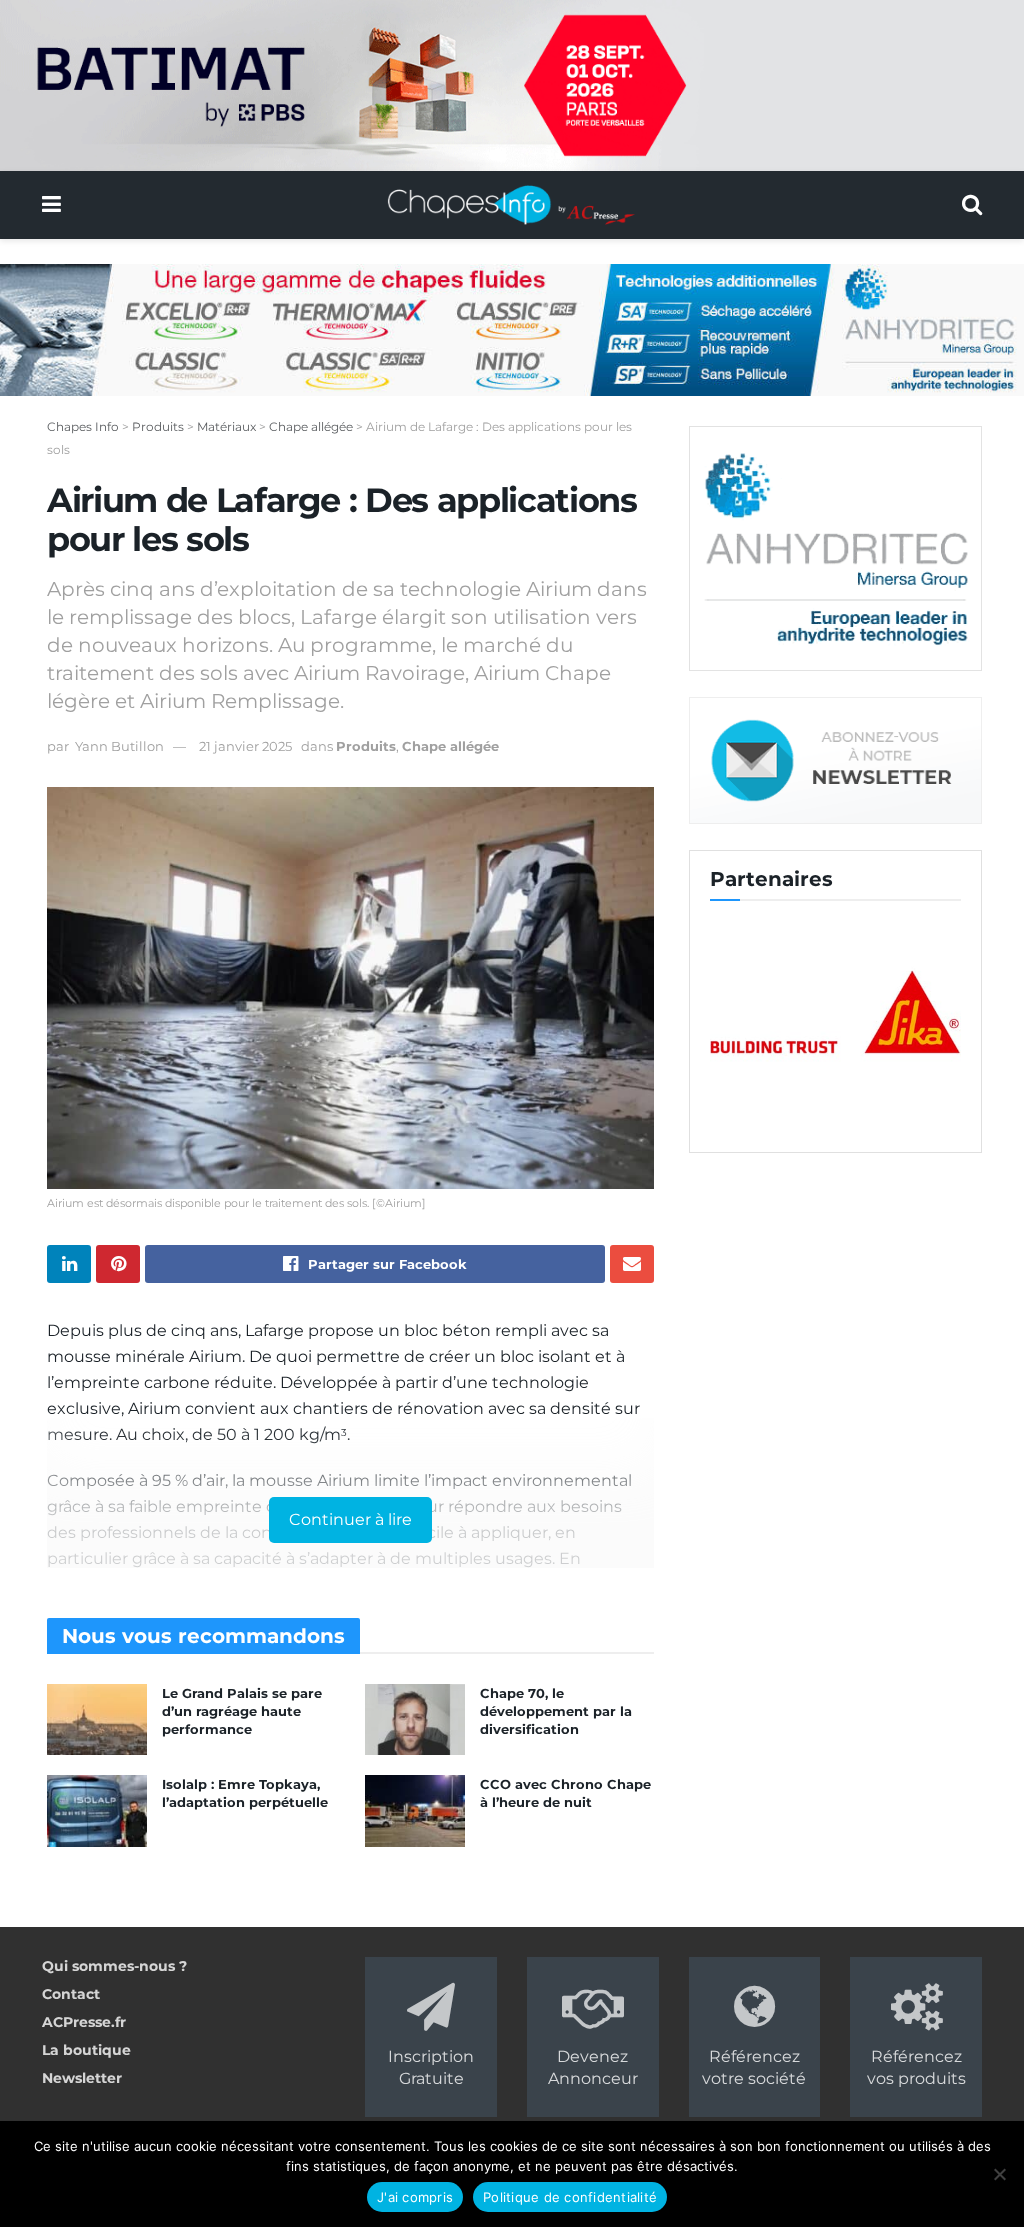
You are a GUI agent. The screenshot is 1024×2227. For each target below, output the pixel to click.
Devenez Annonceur (593, 2067)
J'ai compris (415, 2197)
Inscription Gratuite (431, 2067)
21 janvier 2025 (245, 746)
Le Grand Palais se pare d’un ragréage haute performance (242, 1711)
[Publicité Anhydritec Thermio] (512, 329)
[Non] (999, 2174)
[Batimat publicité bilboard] (512, 84)
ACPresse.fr (84, 2022)
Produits (366, 746)
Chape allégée (450, 746)
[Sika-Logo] (835, 1014)
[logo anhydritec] (835, 547)
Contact (71, 1994)
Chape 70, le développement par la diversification (556, 1711)
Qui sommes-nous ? (114, 1966)
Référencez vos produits (916, 2067)
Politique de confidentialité (570, 2197)
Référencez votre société (754, 2067)
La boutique (86, 2050)
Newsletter (82, 2078)
